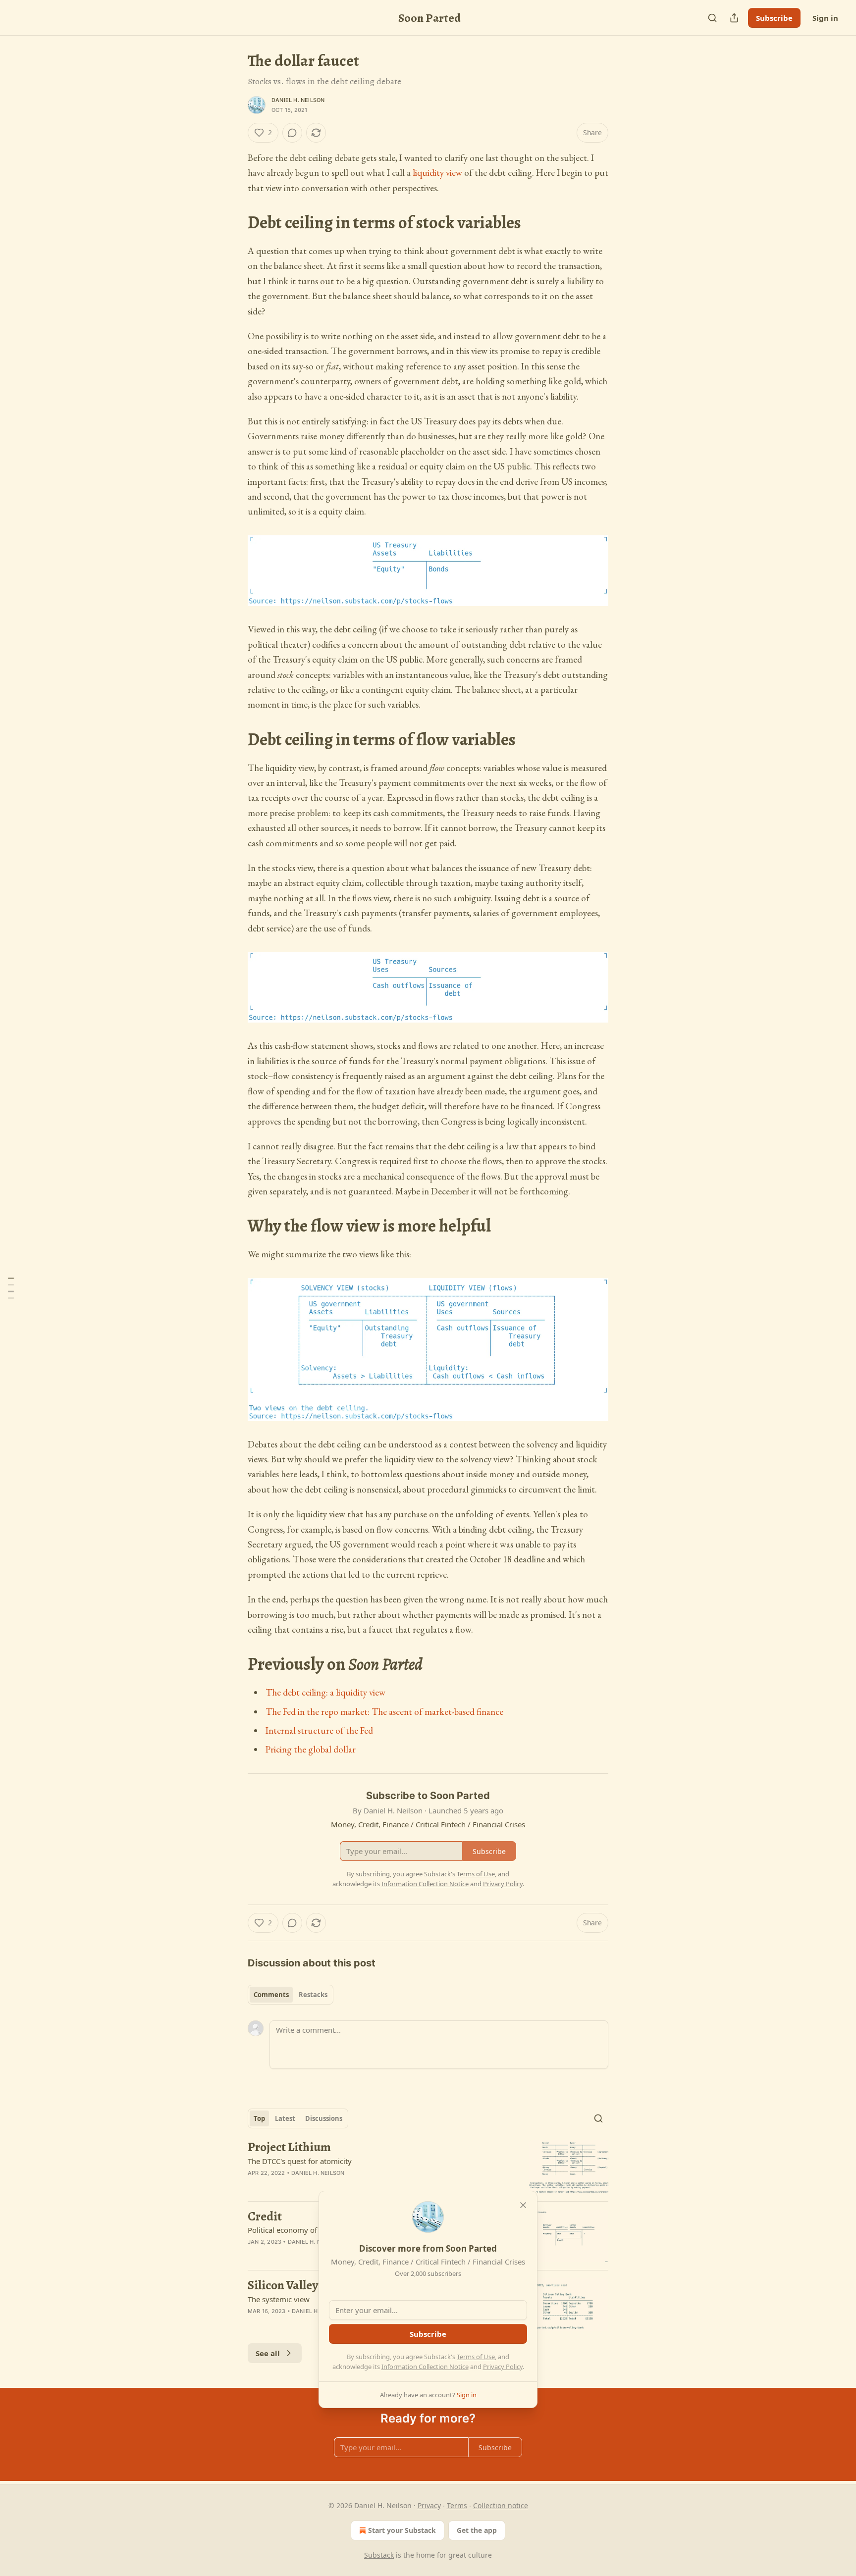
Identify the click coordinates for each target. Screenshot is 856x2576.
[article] (428, 2167)
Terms (457, 2505)
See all (268, 2353)
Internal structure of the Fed (319, 1730)
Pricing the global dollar (311, 1749)
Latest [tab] (285, 2118)
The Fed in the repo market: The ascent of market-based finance (384, 1712)
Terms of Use (476, 2357)
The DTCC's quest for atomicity (300, 2161)
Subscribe (774, 18)
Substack (379, 2555)
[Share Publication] (734, 18)
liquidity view (437, 173)
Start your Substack (402, 2530)
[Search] (712, 18)
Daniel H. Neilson (298, 100)
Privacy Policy (503, 2367)
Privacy (429, 2505)
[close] (523, 2205)
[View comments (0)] (292, 133)
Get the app (477, 2530)
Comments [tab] (271, 1995)
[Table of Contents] (11, 1288)
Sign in (825, 18)
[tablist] (291, 1995)
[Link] (234, 223)
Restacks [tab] (313, 1995)
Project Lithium (289, 2147)
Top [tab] (259, 2118)
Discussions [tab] (324, 2118)
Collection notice (501, 2505)
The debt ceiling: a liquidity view (325, 1692)
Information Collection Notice (425, 2367)
